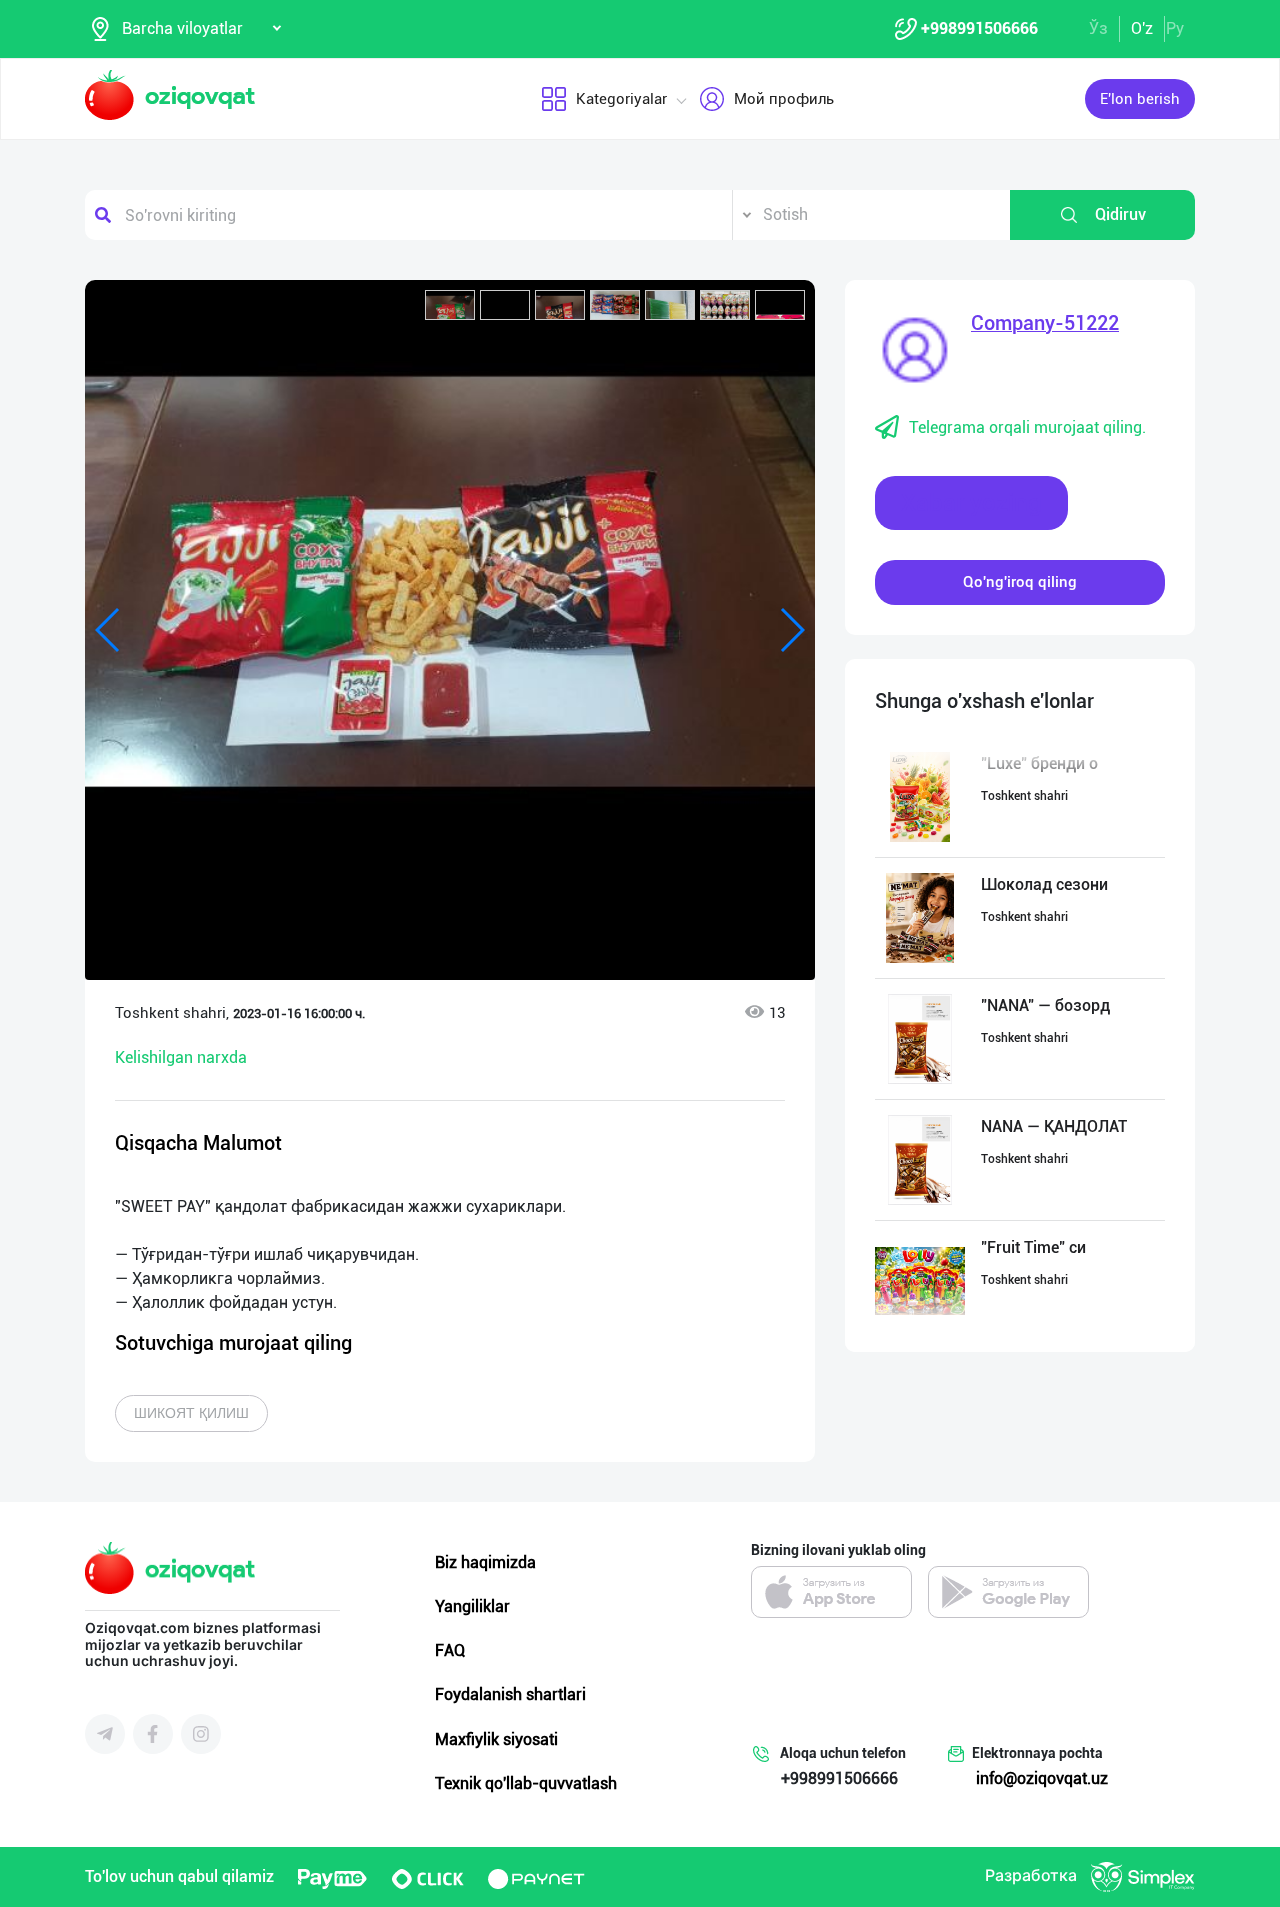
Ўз (1098, 28)
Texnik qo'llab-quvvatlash (526, 1783)
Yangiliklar (472, 1606)
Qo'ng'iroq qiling (1020, 582)
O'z (1142, 28)
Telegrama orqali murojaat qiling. (1027, 427)
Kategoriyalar (621, 99)
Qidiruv (1120, 214)
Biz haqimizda (485, 1562)
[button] (450, 305)
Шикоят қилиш (191, 1413)
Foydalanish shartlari (510, 1694)
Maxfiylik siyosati (496, 1739)
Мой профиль (784, 99)
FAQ (450, 1650)
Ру (1175, 28)
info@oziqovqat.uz (1042, 1778)
